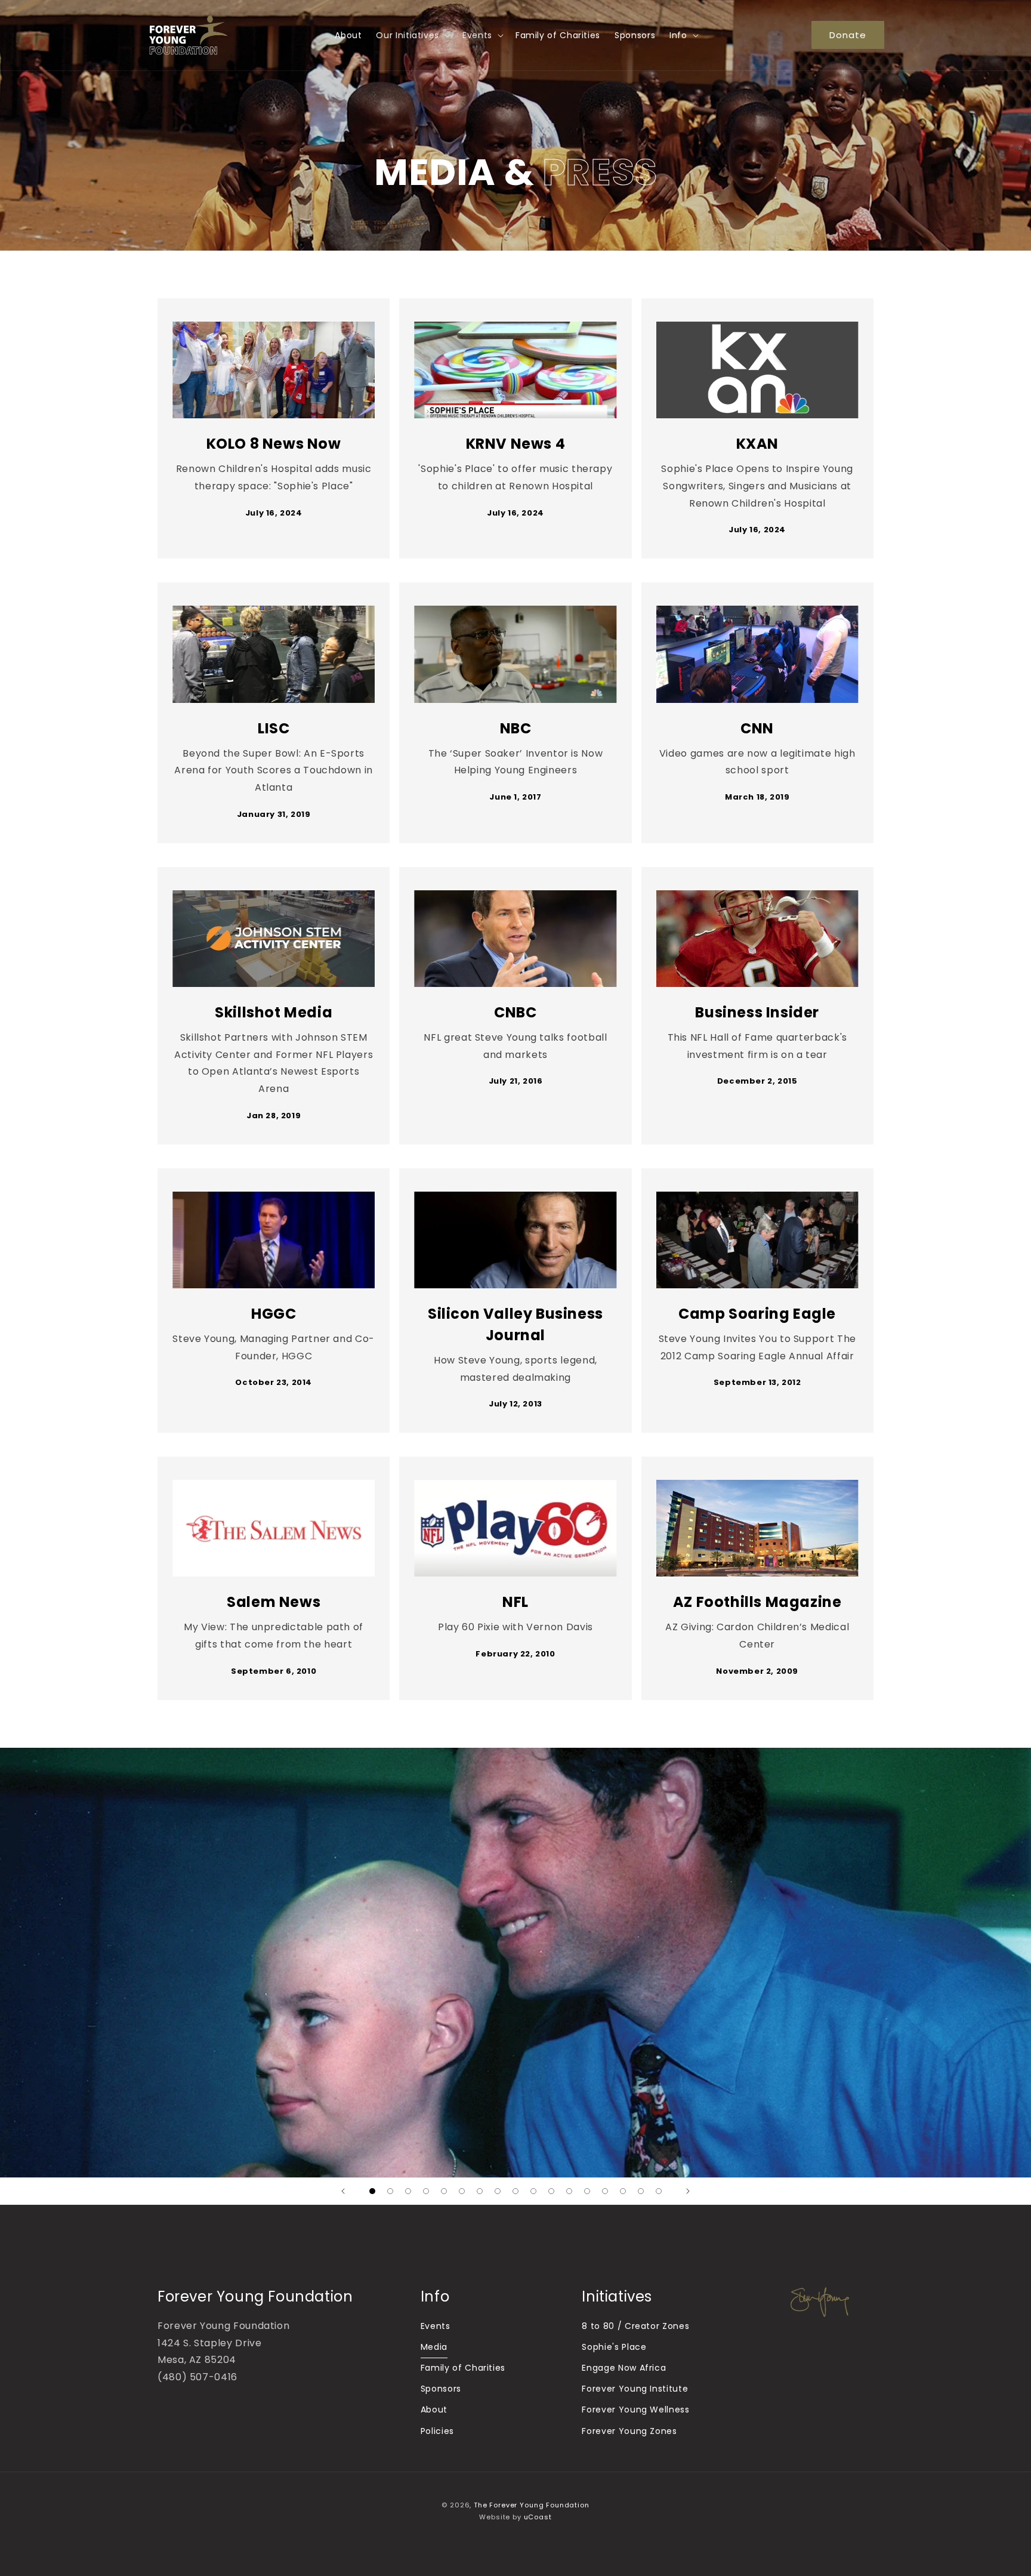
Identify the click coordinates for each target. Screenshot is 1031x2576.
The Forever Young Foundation (532, 2505)
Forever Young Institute (635, 2389)
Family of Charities (463, 2368)
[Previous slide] (343, 2191)
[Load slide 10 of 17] (533, 2191)
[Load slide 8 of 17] (498, 2191)
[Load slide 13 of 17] (587, 2191)
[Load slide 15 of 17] (623, 2191)
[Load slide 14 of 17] (605, 2191)
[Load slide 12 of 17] (569, 2191)
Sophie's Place (614, 2347)
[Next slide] (688, 2191)
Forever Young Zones (629, 2431)
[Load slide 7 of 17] (480, 2191)
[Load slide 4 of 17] (426, 2191)
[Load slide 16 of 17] (641, 2191)
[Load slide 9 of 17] (515, 2191)
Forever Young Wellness (635, 2410)
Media (434, 2347)
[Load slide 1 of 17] (372, 2191)
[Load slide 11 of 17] (551, 2191)
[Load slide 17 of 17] (659, 2191)
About (434, 2410)
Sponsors (441, 2389)
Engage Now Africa (624, 2368)
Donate (848, 35)
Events (436, 2326)
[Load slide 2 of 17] (390, 2191)
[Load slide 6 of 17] (462, 2191)
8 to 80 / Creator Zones (635, 2326)
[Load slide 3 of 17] (408, 2191)
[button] (412, 35)
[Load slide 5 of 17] (444, 2191)
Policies (437, 2431)
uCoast (538, 2517)
